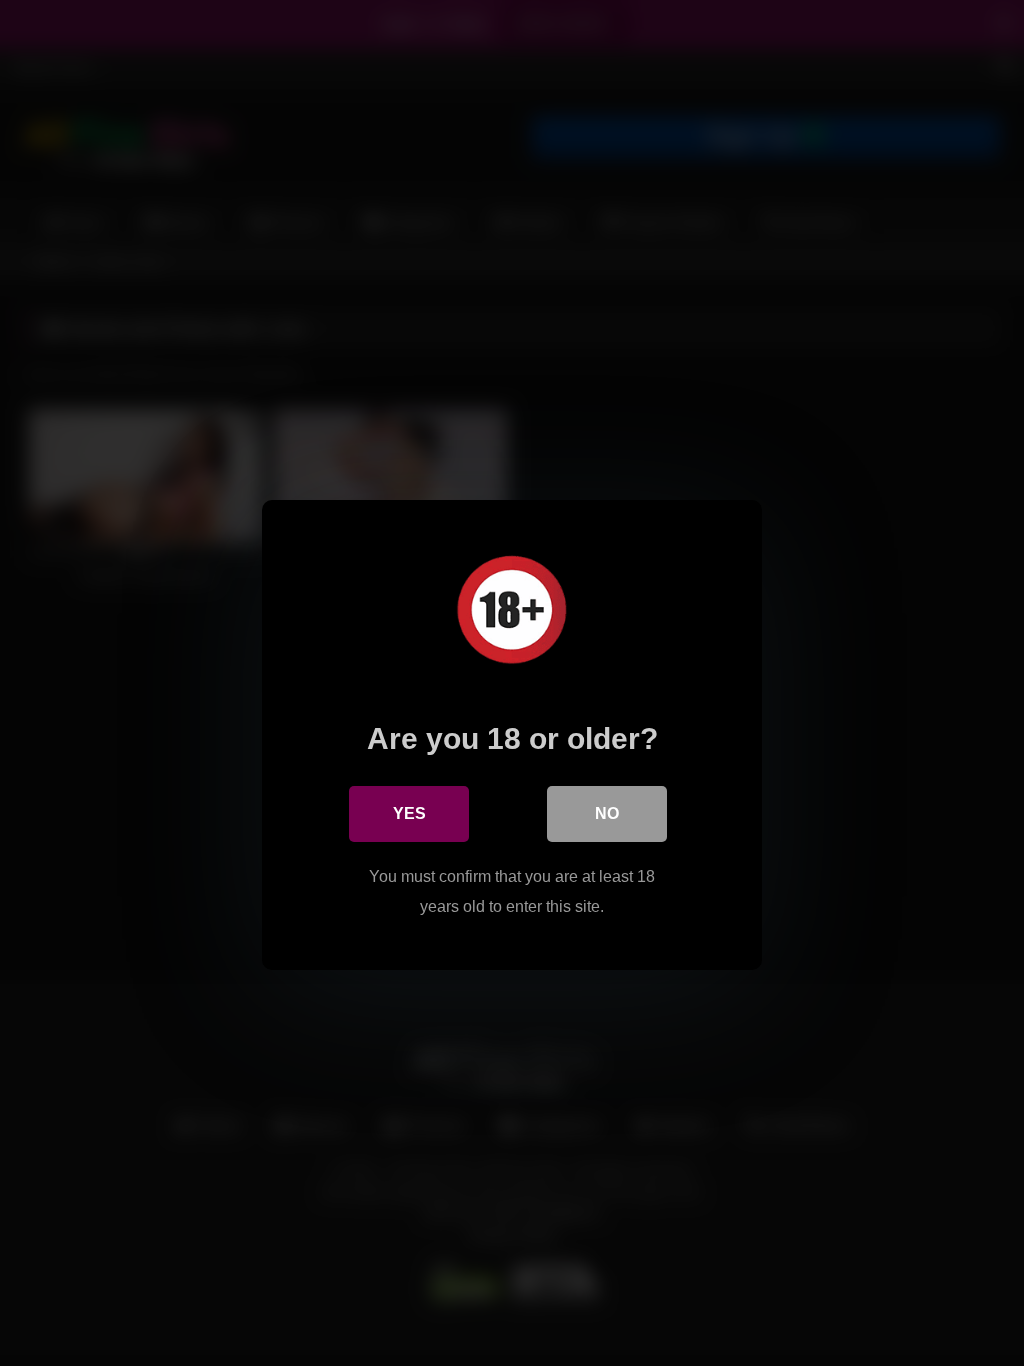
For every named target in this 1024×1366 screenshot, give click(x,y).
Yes (409, 813)
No (607, 813)
